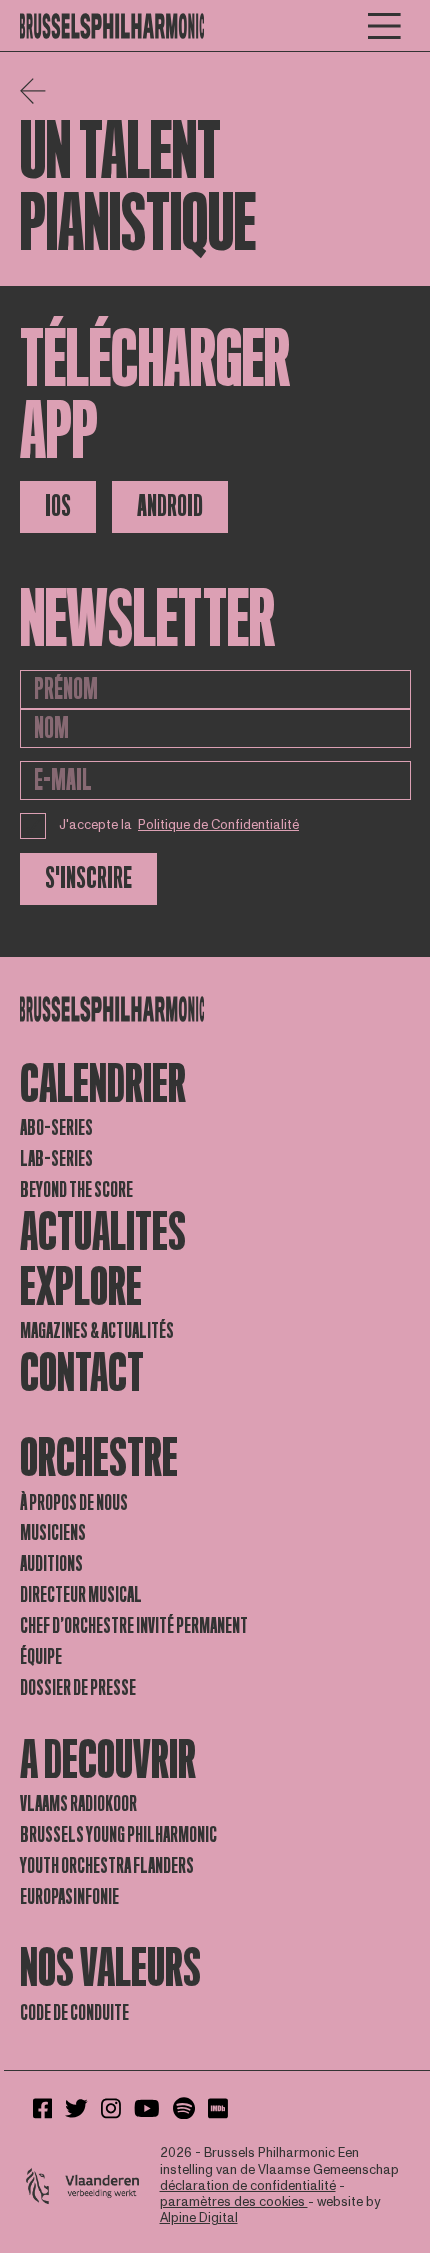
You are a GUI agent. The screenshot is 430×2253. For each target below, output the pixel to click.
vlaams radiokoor (78, 1804)
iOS (58, 506)
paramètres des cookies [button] (234, 2202)
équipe (41, 1657)
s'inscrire (88, 878)
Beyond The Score (76, 1190)
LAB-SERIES (56, 1159)
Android (170, 506)
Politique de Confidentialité (218, 825)
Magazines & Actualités (97, 1331)
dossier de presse (78, 1688)
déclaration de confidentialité (248, 2186)
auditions (51, 1564)
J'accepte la (179, 825)
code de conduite (74, 2013)
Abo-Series (56, 1128)
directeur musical (81, 1595)
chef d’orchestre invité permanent (134, 1626)
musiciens (53, 1533)
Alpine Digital (199, 2218)
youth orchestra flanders (107, 1866)
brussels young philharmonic (118, 1835)
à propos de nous (74, 1503)
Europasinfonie (69, 1897)
